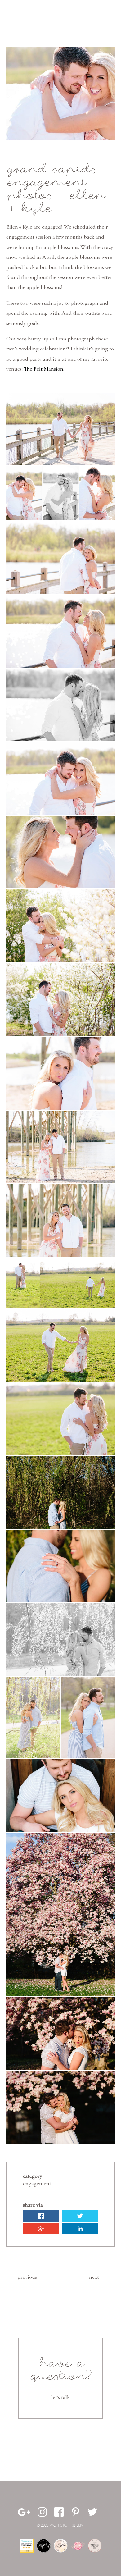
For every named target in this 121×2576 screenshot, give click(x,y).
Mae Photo (20, 17)
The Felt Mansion (44, 369)
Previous (27, 2277)
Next (94, 2277)
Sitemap (78, 2526)
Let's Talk (60, 2397)
